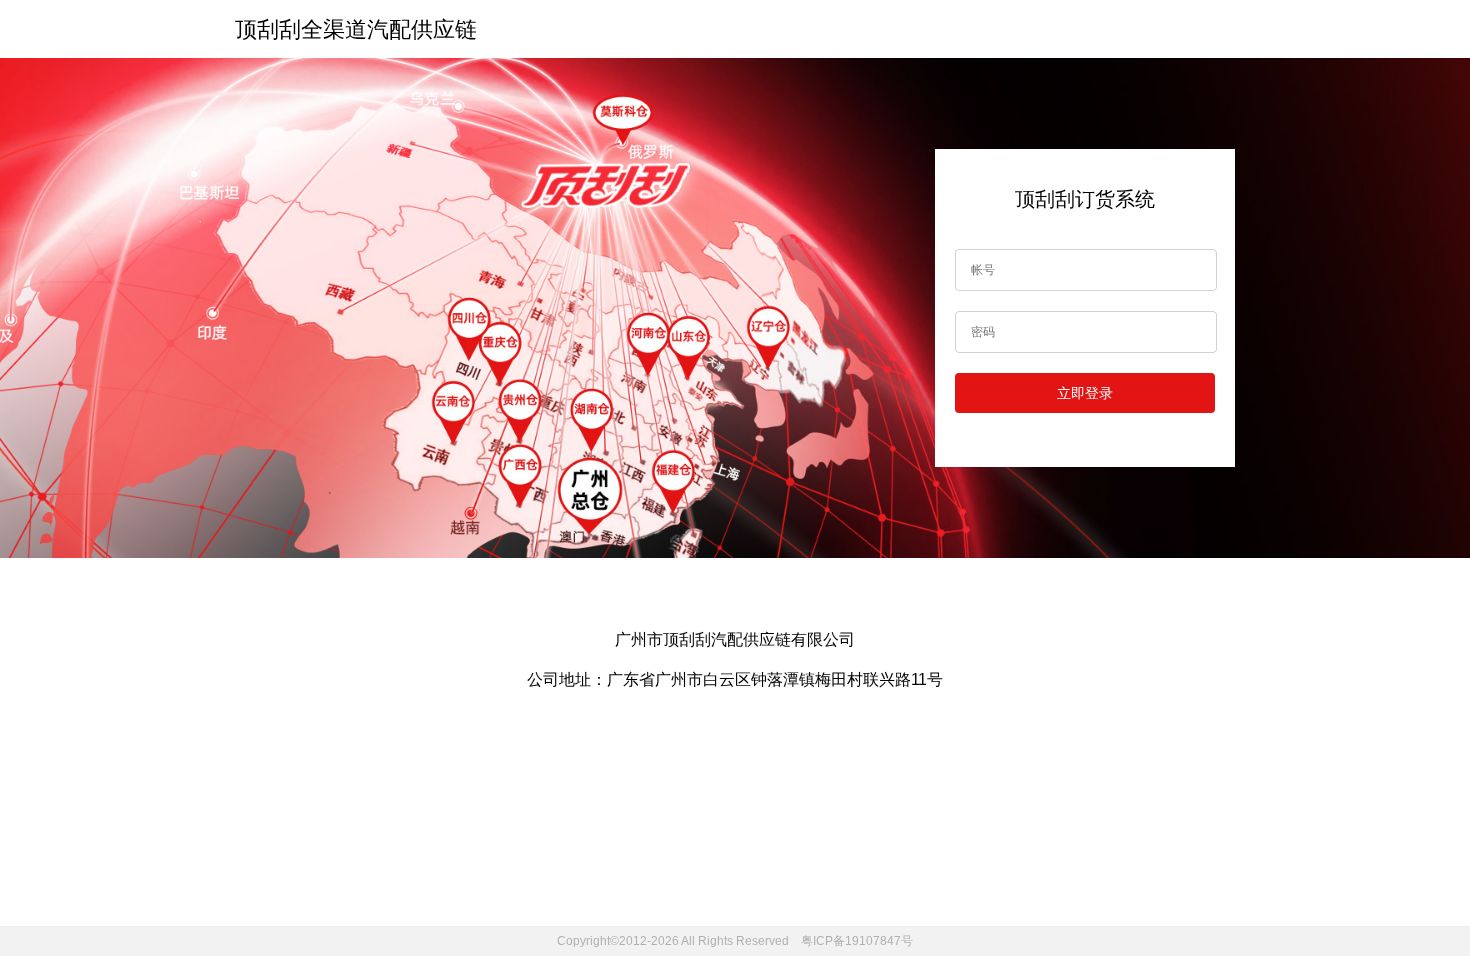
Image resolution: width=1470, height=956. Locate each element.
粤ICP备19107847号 (855, 941)
